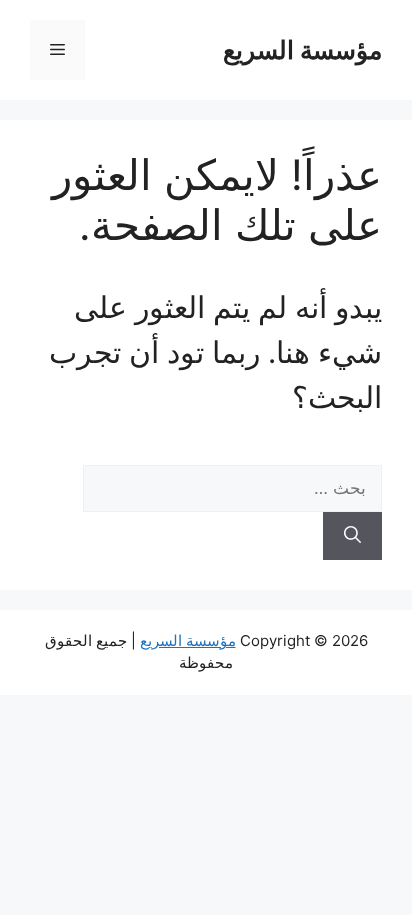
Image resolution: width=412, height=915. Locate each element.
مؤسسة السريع (302, 50)
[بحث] (352, 536)
